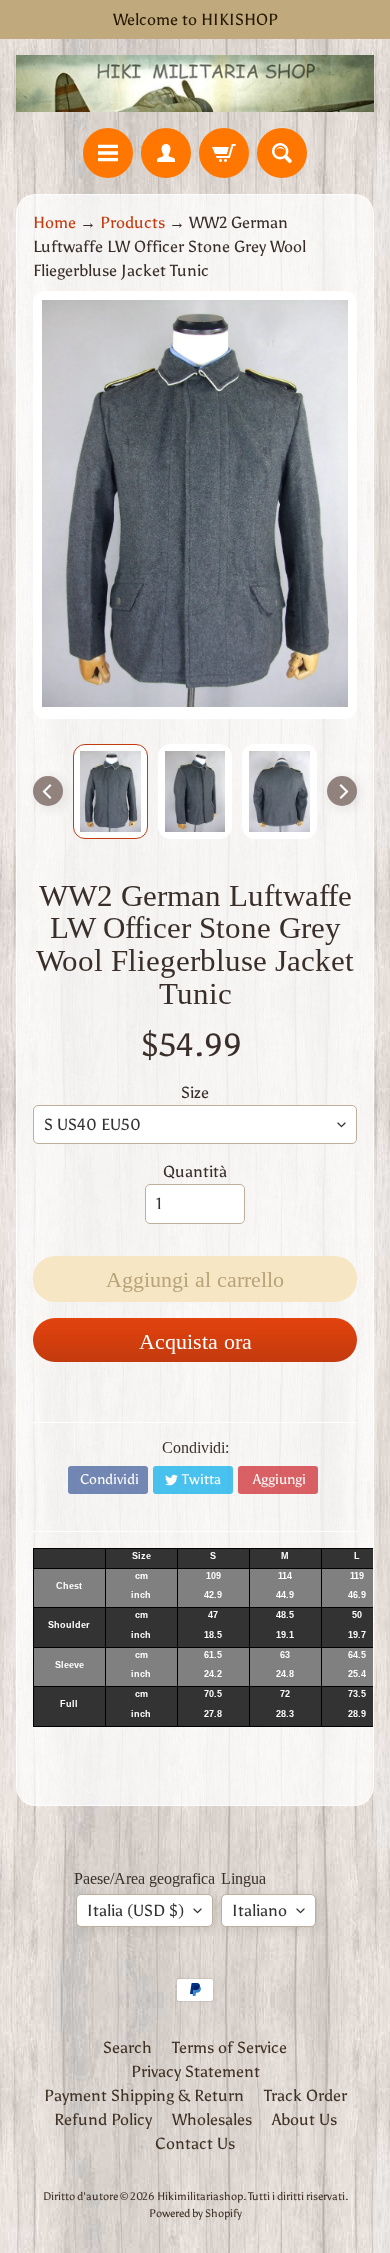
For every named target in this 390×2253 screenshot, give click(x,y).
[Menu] (108, 153)
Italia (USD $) (135, 1910)
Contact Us (195, 2143)
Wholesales (212, 2119)
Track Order (305, 2095)
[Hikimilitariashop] (195, 83)
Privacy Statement (195, 2071)
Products (132, 222)
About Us (304, 2119)
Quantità (195, 1171)
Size (195, 1092)
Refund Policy (103, 2119)
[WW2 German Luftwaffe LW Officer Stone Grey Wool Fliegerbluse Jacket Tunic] (110, 791)
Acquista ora (195, 1341)
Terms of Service (229, 2047)
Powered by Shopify (195, 2213)
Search (127, 2047)
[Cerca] (282, 153)
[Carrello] (224, 153)
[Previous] (48, 791)
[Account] (166, 153)
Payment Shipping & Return (144, 2095)
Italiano (259, 1910)
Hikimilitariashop (200, 2196)
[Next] (342, 791)
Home (54, 222)
